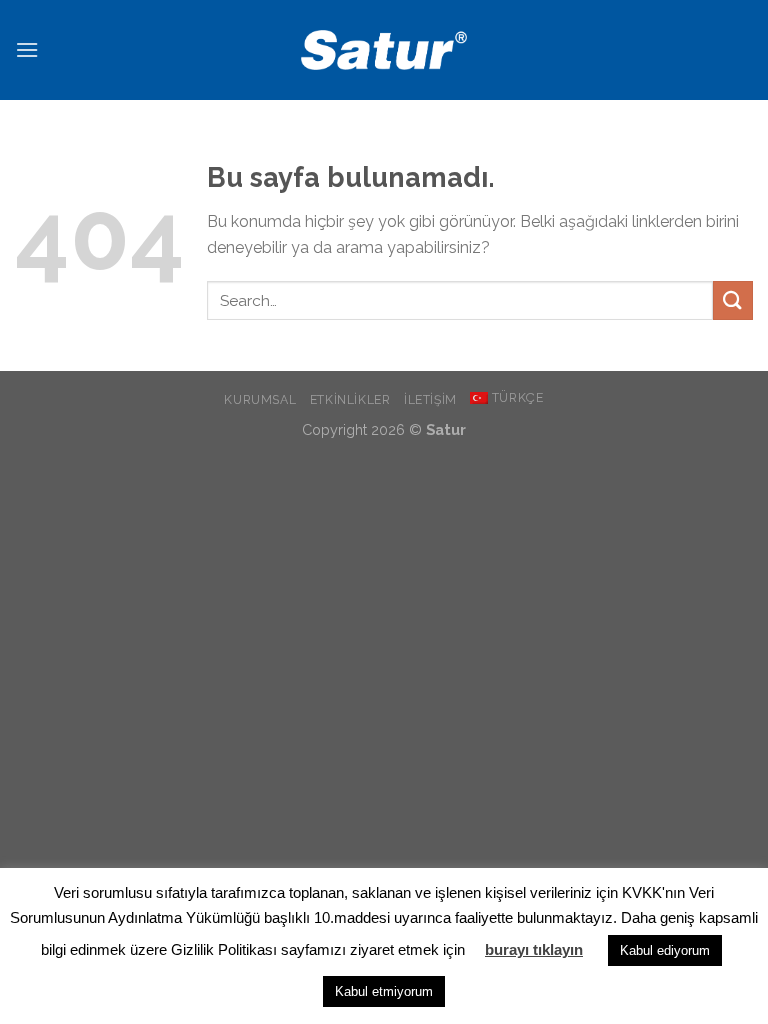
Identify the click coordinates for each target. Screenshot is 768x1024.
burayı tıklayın (534, 949)
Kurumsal (260, 399)
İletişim (430, 399)
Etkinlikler (350, 399)
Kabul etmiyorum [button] (384, 991)
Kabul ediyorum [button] (665, 950)
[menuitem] (506, 398)
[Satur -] (384, 50)
